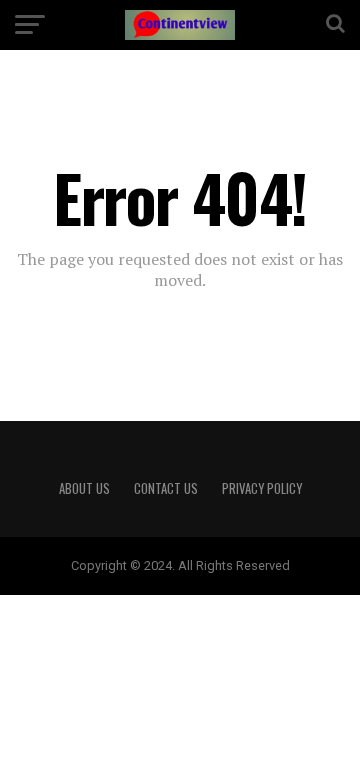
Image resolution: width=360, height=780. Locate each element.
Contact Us (166, 488)
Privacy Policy (262, 488)
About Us (84, 488)
